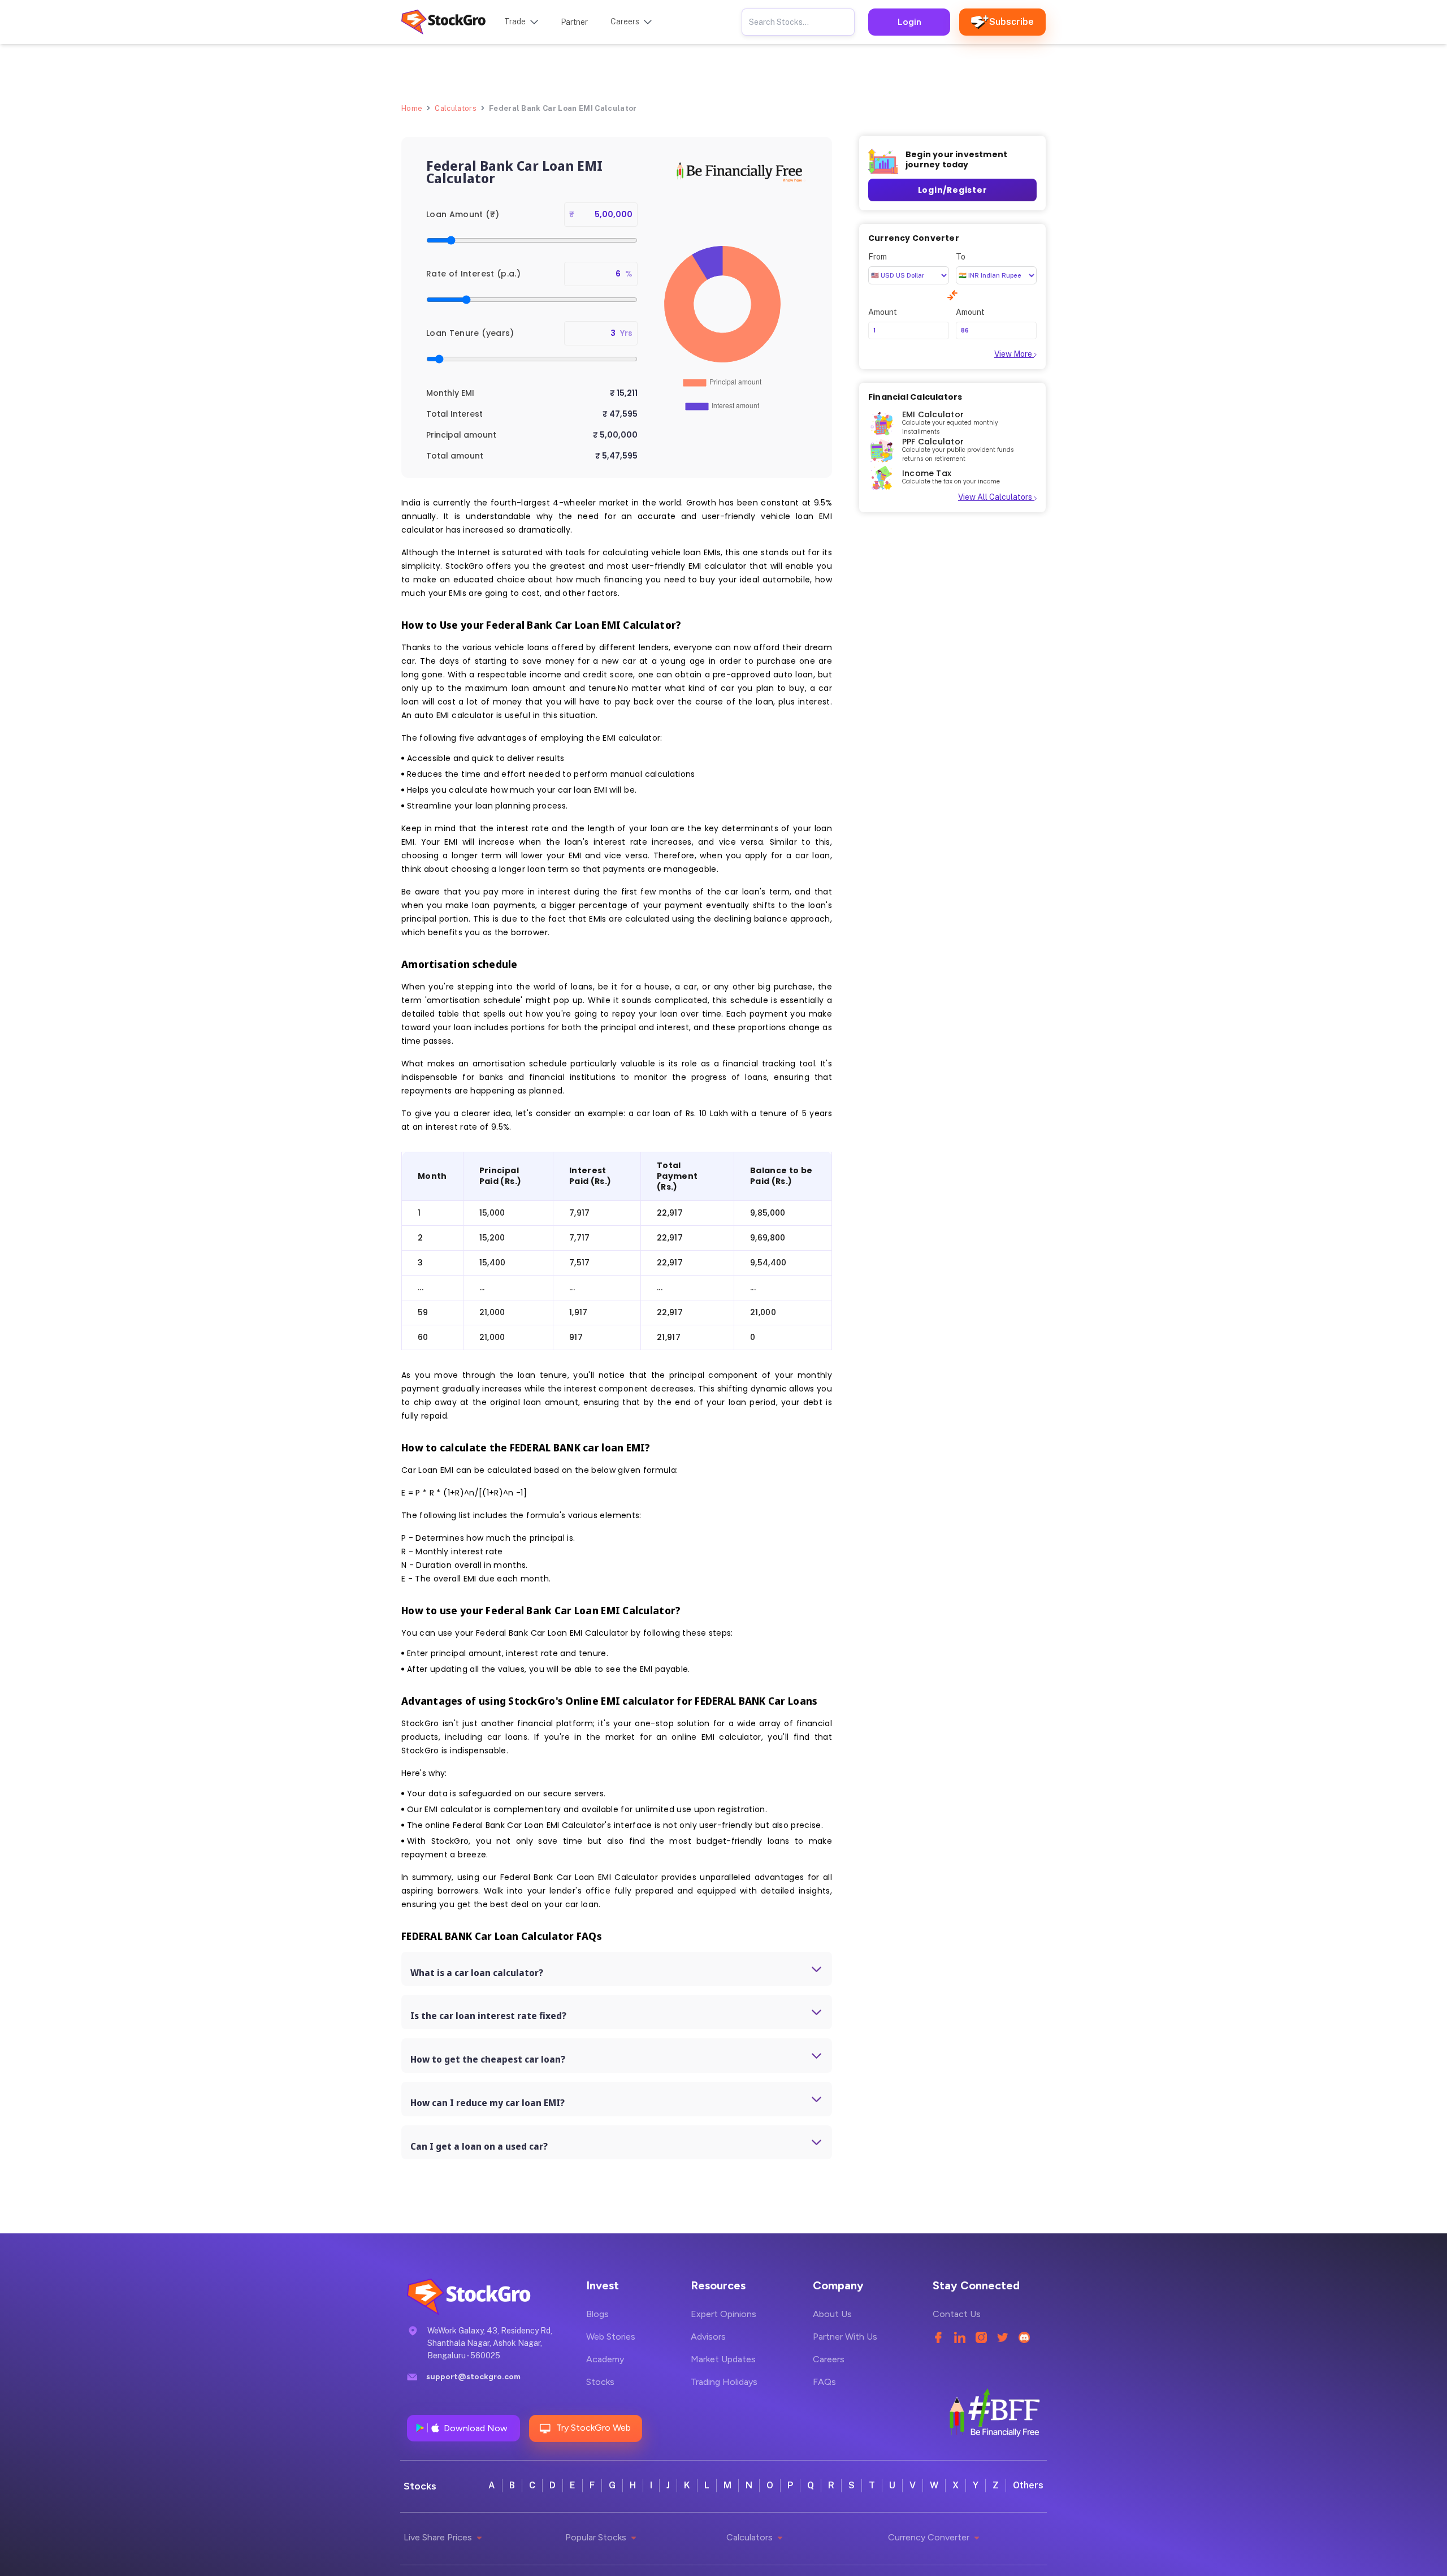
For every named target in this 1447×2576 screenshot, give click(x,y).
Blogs (597, 2314)
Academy (605, 2359)
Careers (829, 2359)
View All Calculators (996, 498)
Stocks (600, 2382)
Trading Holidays (724, 2382)
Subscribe (1011, 22)
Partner (574, 22)
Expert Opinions (723, 2314)
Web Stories (611, 2337)
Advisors (708, 2337)
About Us (832, 2314)
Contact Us (957, 2314)
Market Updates (723, 2359)
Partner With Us (845, 2337)
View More (1014, 354)
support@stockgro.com (473, 2377)
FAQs (824, 2382)
